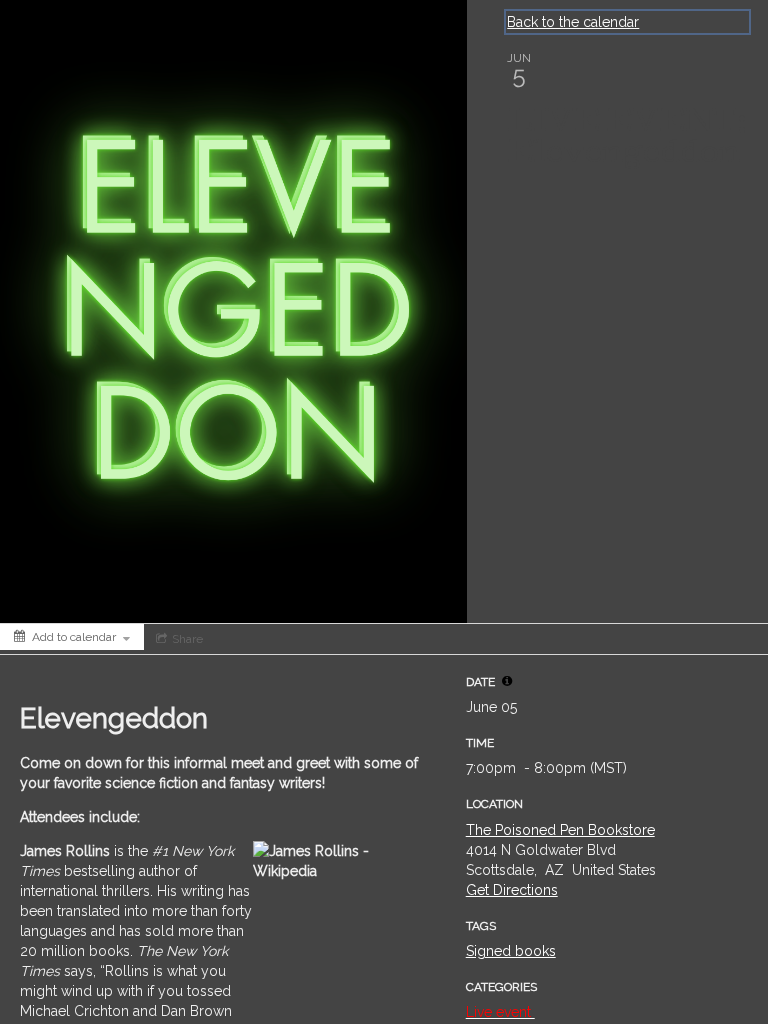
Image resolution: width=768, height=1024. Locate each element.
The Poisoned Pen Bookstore (560, 830)
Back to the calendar (573, 22)
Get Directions (512, 890)
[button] (507, 681)
